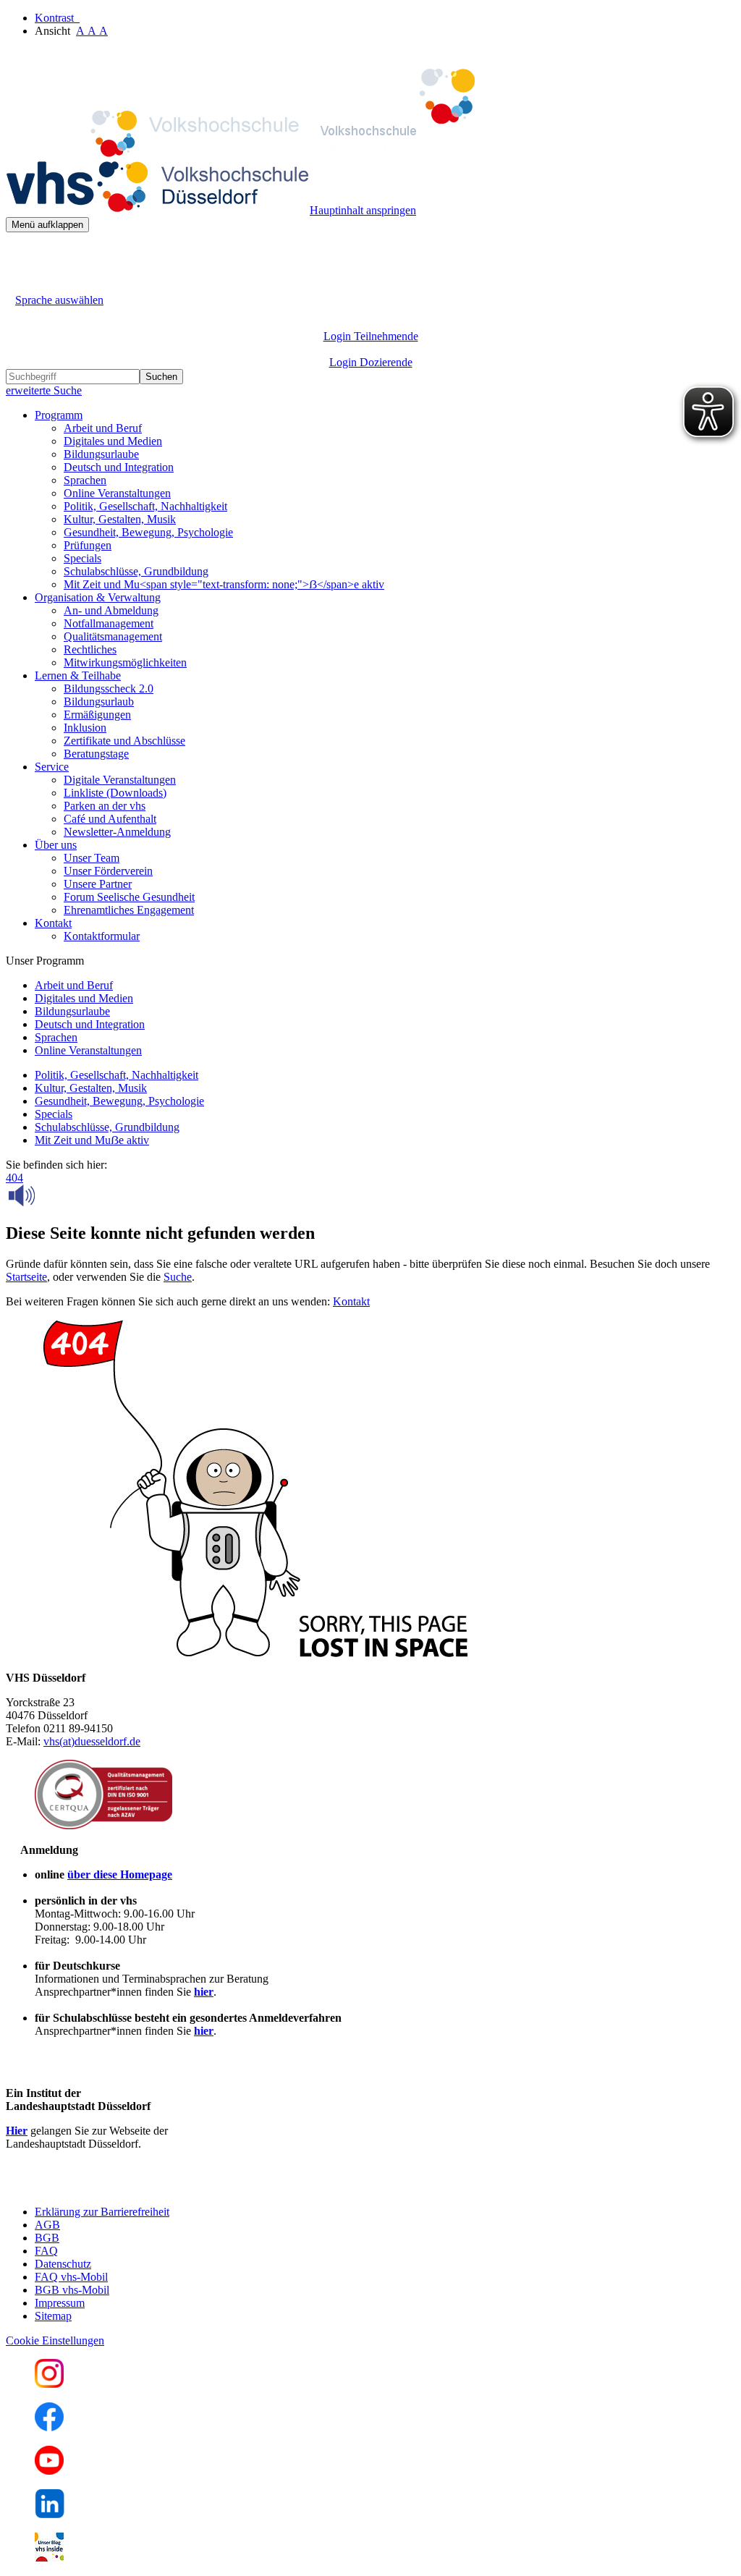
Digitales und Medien (113, 441)
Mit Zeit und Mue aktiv (92, 1140)
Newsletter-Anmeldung (117, 832)
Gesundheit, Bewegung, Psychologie (148, 532)
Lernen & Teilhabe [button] (78, 675)
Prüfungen (88, 545)
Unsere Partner (98, 884)
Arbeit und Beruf (103, 428)
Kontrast (57, 18)
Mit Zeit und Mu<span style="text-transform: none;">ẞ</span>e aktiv (224, 584)
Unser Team (92, 858)
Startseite (26, 1277)
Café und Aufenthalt (110, 819)
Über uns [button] (56, 845)
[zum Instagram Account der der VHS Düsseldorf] (49, 2384)
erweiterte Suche (44, 390)
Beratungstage (96, 754)
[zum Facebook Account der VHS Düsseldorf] (49, 2427)
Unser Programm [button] (45, 961)
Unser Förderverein (108, 871)
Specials (82, 558)
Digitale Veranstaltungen (120, 780)
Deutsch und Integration (119, 467)
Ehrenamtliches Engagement (129, 910)
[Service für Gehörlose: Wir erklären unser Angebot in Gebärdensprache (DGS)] (19, 283)
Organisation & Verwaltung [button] (98, 597)
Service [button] (52, 767)
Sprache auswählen (59, 300)
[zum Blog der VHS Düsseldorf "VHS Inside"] (49, 2558)
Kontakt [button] (53, 923)
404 (14, 1178)
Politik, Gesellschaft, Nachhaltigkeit (145, 506)
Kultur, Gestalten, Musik (120, 519)
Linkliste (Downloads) (115, 793)
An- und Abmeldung (111, 610)
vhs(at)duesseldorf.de (92, 1741)
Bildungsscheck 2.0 (109, 689)
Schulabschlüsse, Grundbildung (136, 571)
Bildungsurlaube (101, 454)
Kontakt (351, 1301)
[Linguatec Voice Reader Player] (54, 1195)
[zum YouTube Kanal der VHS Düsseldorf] (49, 2471)
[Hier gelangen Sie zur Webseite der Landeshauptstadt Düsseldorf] (107, 2187)
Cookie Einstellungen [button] (55, 2340)
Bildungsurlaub (99, 702)
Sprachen (85, 480)
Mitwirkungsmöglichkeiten (125, 662)
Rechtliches (90, 649)
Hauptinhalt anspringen (363, 210)
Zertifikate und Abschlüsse (124, 741)
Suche (178, 1277)
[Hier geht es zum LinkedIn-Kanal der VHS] (50, 2514)
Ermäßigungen (97, 715)
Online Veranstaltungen (117, 493)
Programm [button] (59, 415)
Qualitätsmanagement (113, 636)
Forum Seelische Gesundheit (129, 897)
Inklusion (85, 728)
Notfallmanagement (109, 623)
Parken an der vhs (105, 806)
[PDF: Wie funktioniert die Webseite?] (19, 254)
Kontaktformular (102, 936)
